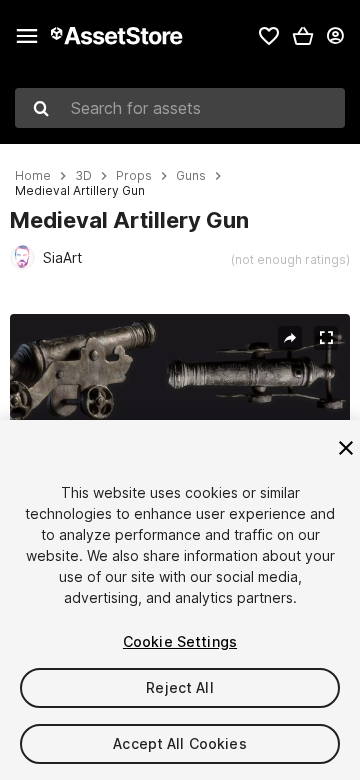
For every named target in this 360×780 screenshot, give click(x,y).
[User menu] (335, 36)
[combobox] (180, 108)
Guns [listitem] (191, 176)
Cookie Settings (180, 641)
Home (33, 176)
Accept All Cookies (180, 743)
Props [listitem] (134, 176)
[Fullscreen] (326, 338)
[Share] (290, 338)
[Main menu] (27, 36)
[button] (303, 36)
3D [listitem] (83, 176)
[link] (269, 36)
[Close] (346, 448)
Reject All (179, 687)
